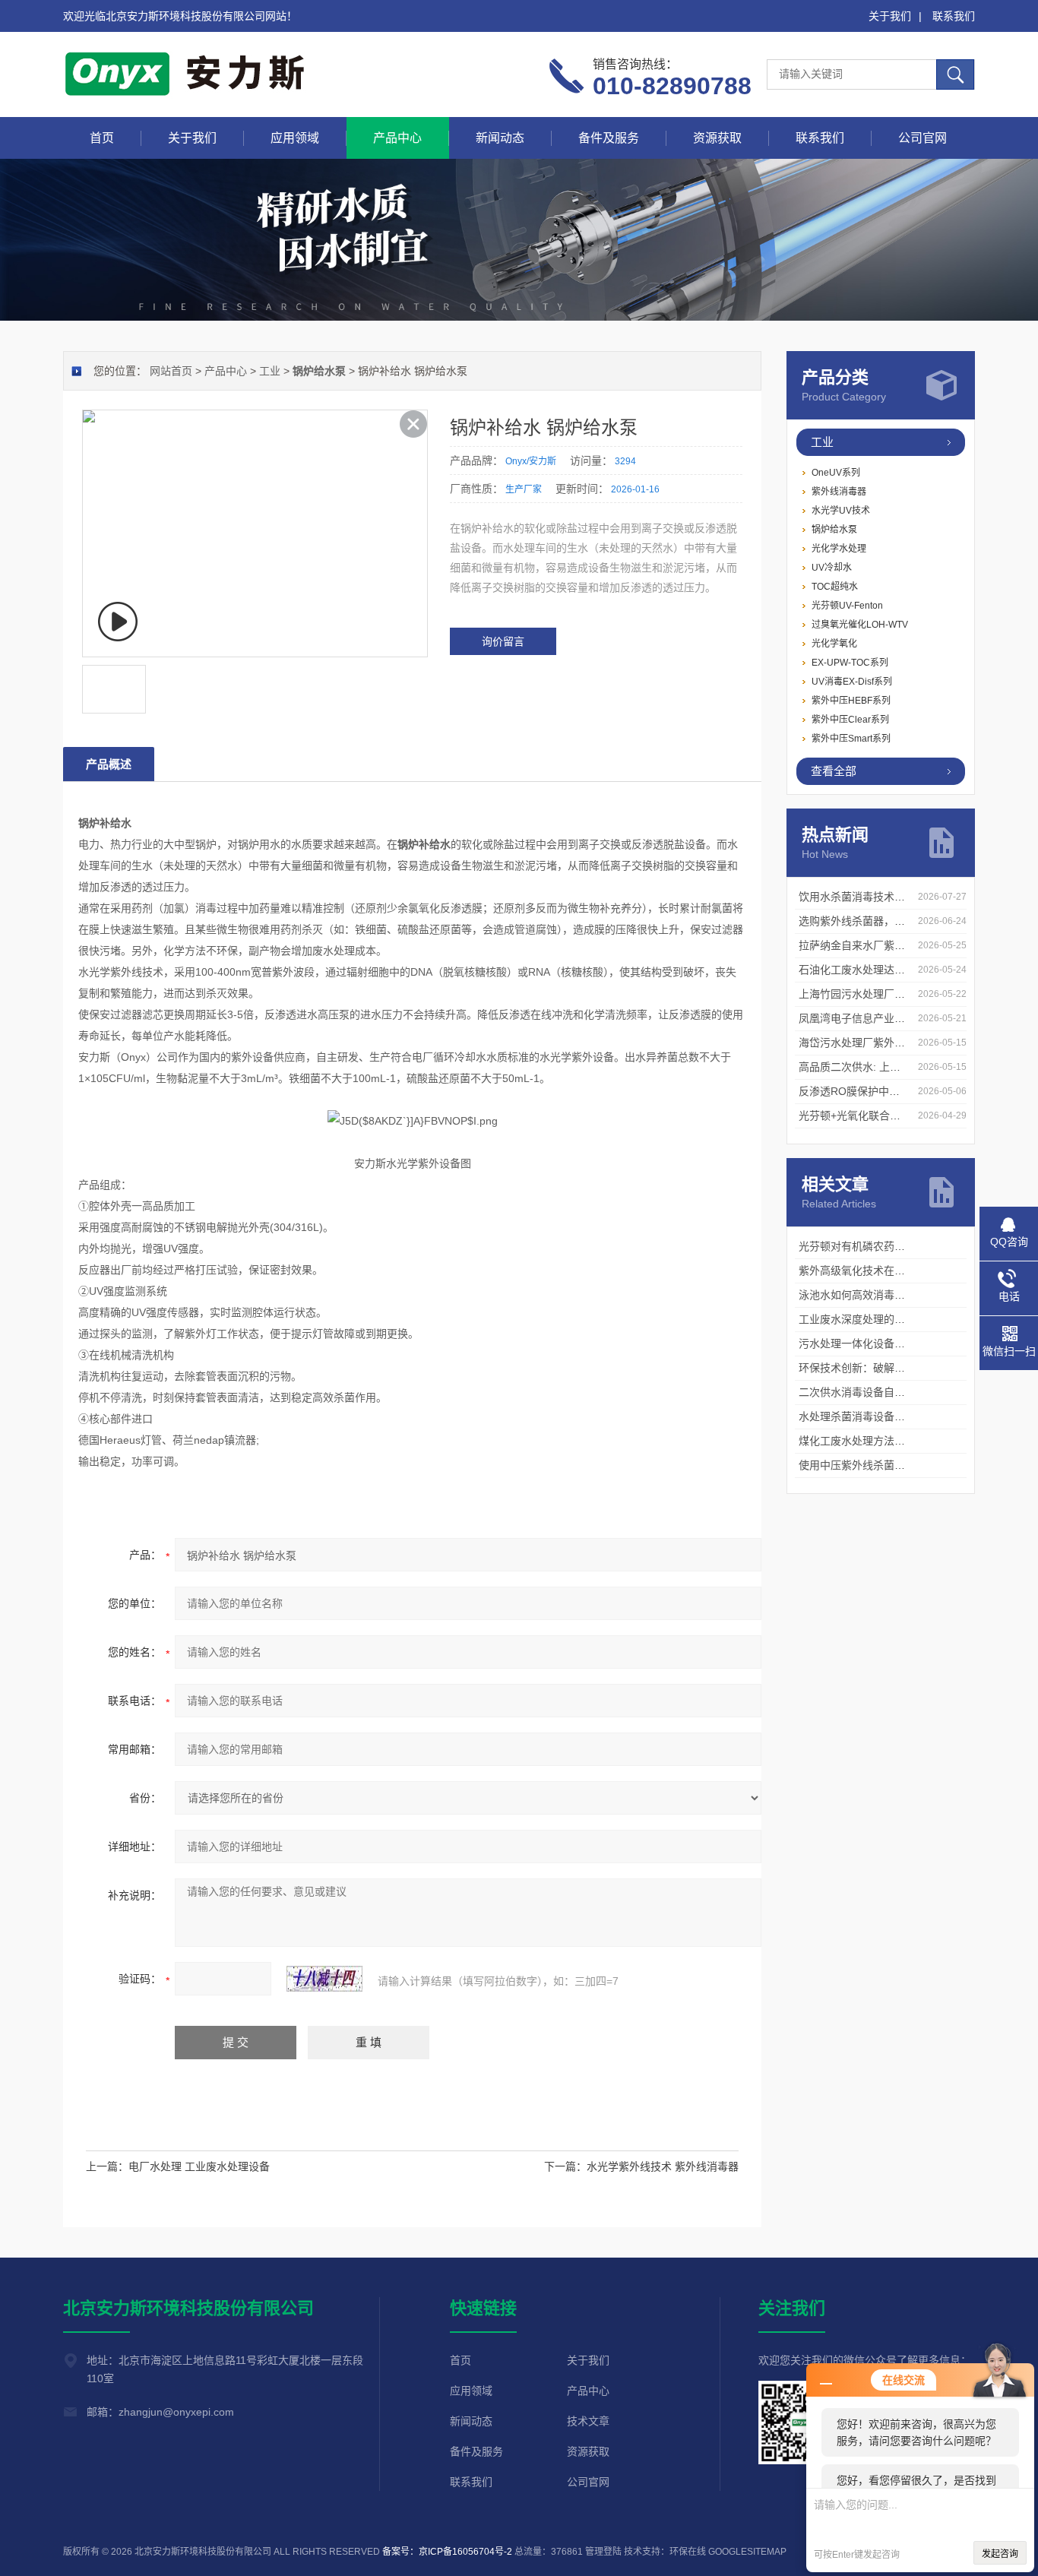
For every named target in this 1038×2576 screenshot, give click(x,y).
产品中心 (397, 138)
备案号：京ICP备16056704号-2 (447, 2552)
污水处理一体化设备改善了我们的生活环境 (900, 1343)
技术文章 (588, 2421)
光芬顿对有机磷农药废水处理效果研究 (889, 1246)
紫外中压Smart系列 (851, 739)
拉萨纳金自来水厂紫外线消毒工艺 (878, 945)
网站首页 (171, 371)
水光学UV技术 (841, 511)
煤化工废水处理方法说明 (857, 1441)
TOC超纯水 (835, 587)
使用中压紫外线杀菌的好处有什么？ (884, 1465)
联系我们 (954, 16)
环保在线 (688, 2552)
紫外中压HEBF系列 (851, 701)
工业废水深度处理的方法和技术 (873, 1319)
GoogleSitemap (747, 2552)
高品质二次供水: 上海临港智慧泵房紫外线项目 (908, 1067)
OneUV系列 (836, 473)
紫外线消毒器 (839, 492)
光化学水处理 (839, 549)
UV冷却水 (832, 568)
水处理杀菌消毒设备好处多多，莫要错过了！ (905, 1416)
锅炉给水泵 (834, 530)
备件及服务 (609, 138)
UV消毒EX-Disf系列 (852, 682)
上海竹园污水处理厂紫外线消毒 (873, 994)
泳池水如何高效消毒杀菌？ (862, 1295)
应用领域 (295, 138)
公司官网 (922, 138)
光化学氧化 (834, 644)
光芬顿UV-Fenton (847, 606)
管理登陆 (603, 2552)
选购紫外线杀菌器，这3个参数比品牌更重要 (903, 921)
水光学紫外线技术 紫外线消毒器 (663, 2166)
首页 (102, 138)
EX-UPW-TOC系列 (850, 663)
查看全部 (834, 771)
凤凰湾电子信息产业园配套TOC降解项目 (895, 1018)
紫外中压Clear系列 (850, 720)
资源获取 (717, 138)
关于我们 (890, 16)
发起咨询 (1000, 2554)
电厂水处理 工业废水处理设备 (199, 2166)
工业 (822, 442)
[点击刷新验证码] (324, 1979)
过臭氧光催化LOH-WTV (860, 625)
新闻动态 (500, 138)
